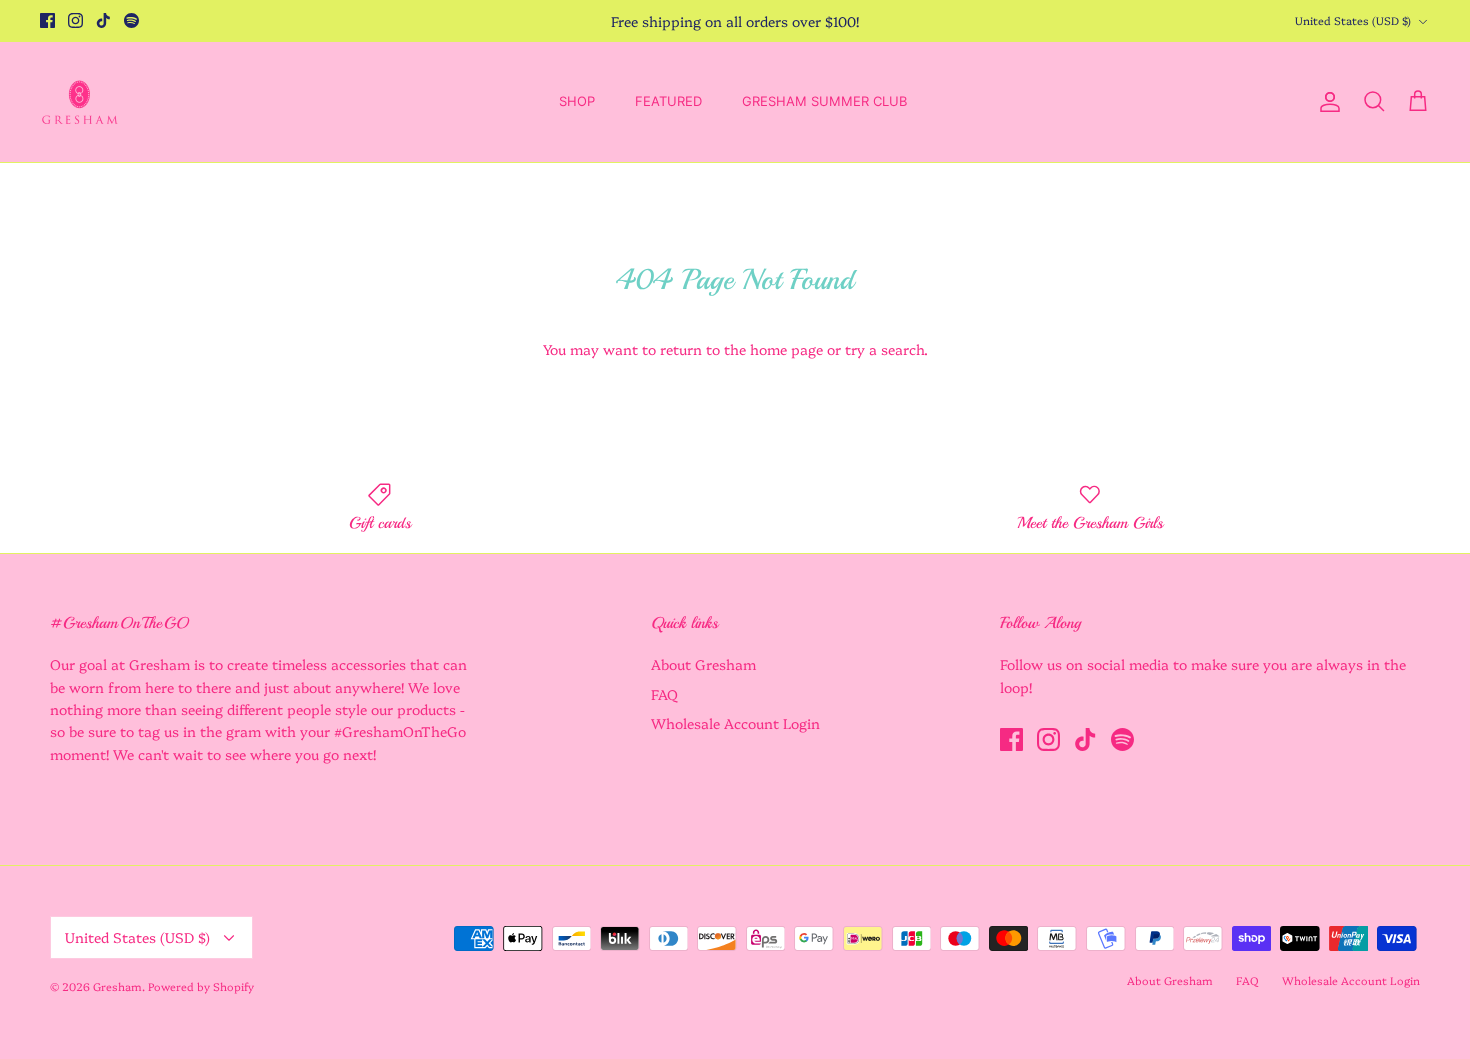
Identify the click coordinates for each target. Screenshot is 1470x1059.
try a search (884, 349)
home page (786, 349)
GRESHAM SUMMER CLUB (824, 101)
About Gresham (703, 664)
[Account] (1326, 102)
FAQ (664, 694)
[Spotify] (131, 20)
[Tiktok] (103, 20)
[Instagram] (75, 20)
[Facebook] (47, 20)
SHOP (577, 101)
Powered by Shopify (201, 986)
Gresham (117, 986)
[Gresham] (80, 102)
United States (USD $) (1353, 20)
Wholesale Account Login (735, 723)
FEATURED (668, 101)
